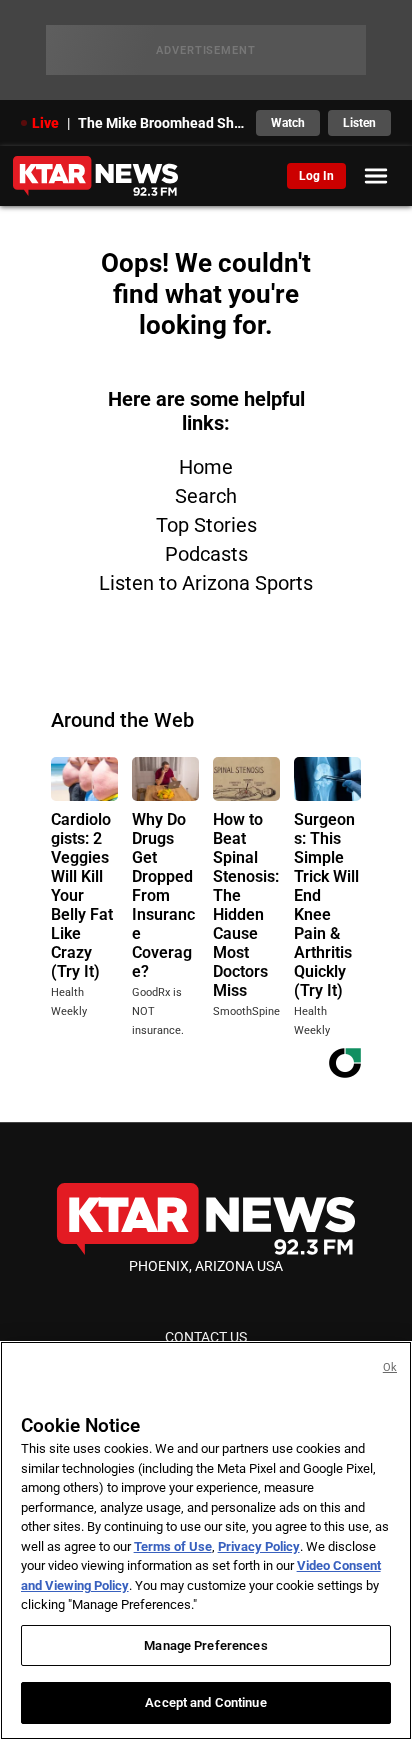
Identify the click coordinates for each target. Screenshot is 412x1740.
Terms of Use (173, 1546)
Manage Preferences (205, 1645)
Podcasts (206, 554)
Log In (316, 176)
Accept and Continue (205, 1702)
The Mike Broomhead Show (161, 123)
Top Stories (206, 525)
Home (206, 467)
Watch (288, 123)
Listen (359, 123)
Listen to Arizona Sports (206, 583)
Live (45, 123)
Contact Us (206, 1337)
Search (206, 496)
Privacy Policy (259, 1546)
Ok (390, 1367)
